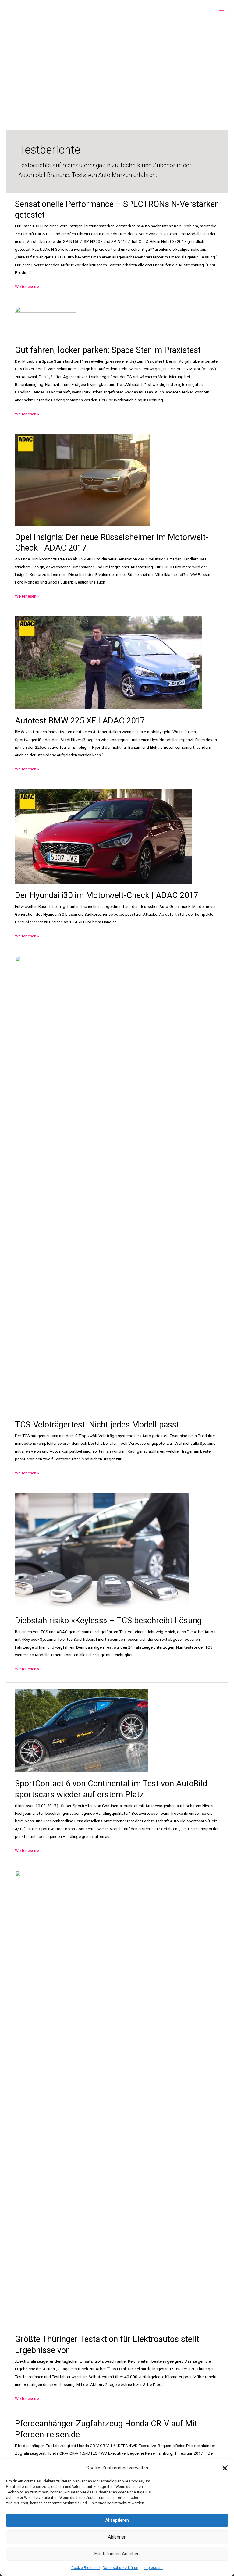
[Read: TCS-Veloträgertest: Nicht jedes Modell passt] (114, 1184)
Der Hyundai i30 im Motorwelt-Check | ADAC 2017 (106, 895)
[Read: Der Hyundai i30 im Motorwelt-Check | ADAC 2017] (103, 836)
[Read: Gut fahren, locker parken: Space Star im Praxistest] (45, 322)
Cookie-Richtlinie (85, 2568)
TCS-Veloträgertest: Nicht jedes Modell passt (97, 1425)
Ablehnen (117, 2537)
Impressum (153, 2568)
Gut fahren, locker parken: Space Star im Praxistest (108, 350)
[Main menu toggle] (222, 11)
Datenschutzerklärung (122, 2568)
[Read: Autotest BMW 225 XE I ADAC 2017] (109, 663)
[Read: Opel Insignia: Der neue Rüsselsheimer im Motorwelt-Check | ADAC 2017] (82, 479)
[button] (225, 2468)
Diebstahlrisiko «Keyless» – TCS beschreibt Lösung (108, 1621)
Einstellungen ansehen (117, 2554)
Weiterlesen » (27, 287)
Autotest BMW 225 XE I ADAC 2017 (80, 721)
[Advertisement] (117, 67)
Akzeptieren (117, 2520)
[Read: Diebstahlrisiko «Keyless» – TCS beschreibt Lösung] (102, 1551)
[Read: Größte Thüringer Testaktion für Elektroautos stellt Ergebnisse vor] (117, 2099)
